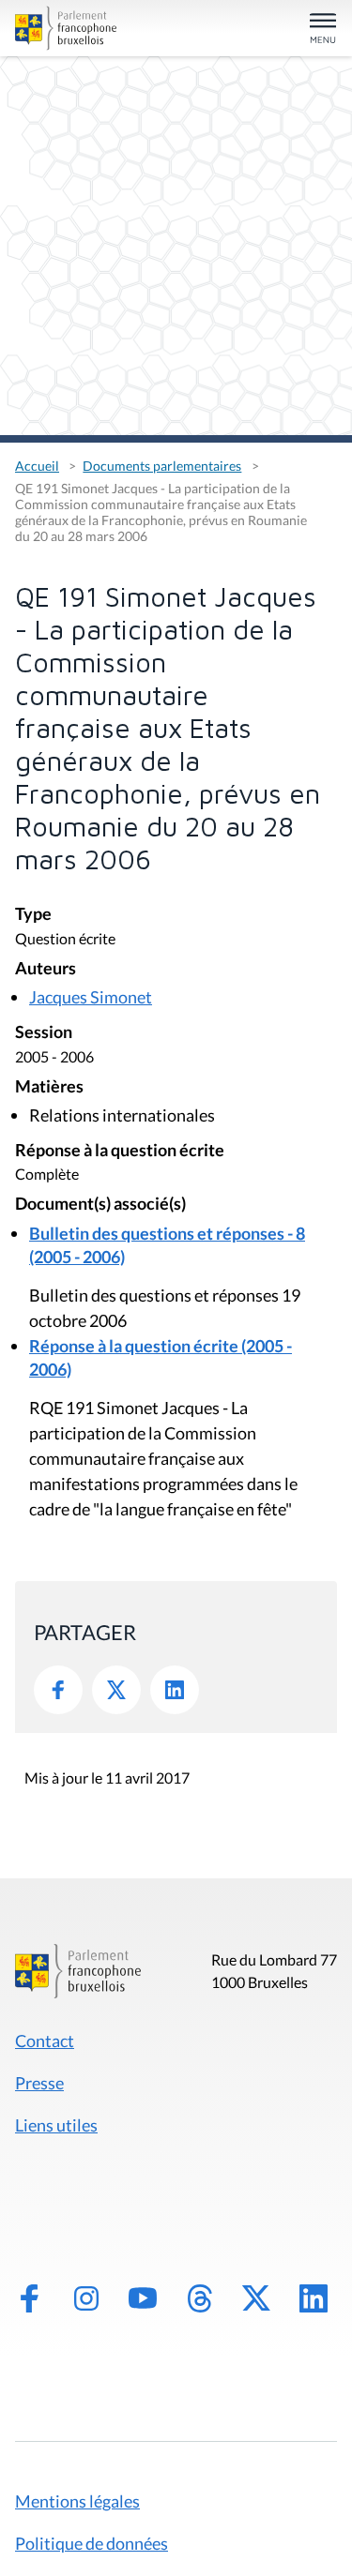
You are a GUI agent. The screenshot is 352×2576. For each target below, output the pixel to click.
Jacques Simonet (91, 997)
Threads (200, 2298)
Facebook (58, 1690)
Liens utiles (56, 2125)
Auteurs (46, 969)
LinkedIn (175, 1690)
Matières (49, 1087)
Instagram (86, 2298)
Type (33, 915)
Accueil (37, 466)
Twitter (116, 1690)
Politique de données (92, 2543)
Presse (39, 2083)
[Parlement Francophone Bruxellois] (66, 28)
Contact (45, 2041)
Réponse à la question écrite (120, 1151)
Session (44, 1033)
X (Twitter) (256, 2298)
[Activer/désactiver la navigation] (323, 30)
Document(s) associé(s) (100, 1205)
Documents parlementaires (162, 466)
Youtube (143, 2298)
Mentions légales (77, 2501)
